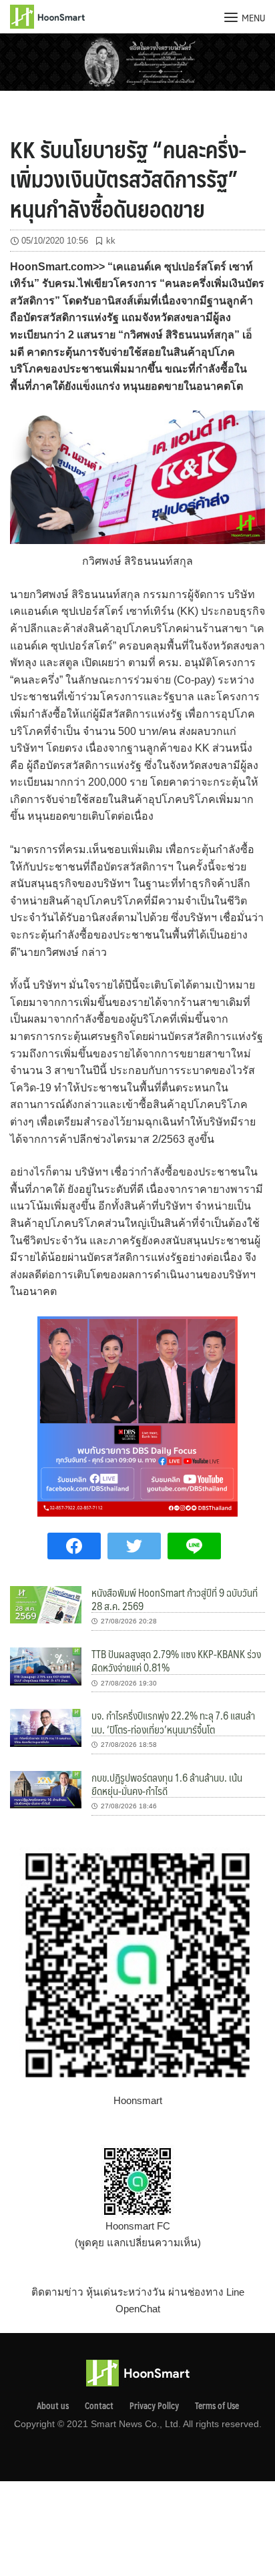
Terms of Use (217, 2406)
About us (53, 2406)
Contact (99, 2406)
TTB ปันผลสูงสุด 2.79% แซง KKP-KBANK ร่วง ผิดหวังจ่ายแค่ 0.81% (176, 1660)
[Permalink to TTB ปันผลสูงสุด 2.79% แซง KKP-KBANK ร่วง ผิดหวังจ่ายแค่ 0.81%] (46, 1665)
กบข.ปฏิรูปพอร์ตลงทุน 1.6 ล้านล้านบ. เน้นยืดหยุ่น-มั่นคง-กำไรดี (167, 1784)
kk (111, 241)
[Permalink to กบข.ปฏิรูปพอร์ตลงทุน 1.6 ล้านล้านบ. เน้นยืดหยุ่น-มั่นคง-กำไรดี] (46, 1789)
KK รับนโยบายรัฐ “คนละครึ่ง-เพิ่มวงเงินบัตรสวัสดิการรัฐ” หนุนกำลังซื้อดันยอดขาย (128, 178)
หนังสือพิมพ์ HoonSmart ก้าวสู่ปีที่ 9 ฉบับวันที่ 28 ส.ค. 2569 (175, 1599)
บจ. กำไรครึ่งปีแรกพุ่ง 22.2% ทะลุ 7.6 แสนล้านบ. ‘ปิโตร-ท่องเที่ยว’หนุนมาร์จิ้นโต (173, 1722)
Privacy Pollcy (154, 2406)
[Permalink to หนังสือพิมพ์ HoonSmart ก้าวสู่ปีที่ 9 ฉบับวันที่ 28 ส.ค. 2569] (46, 1604)
